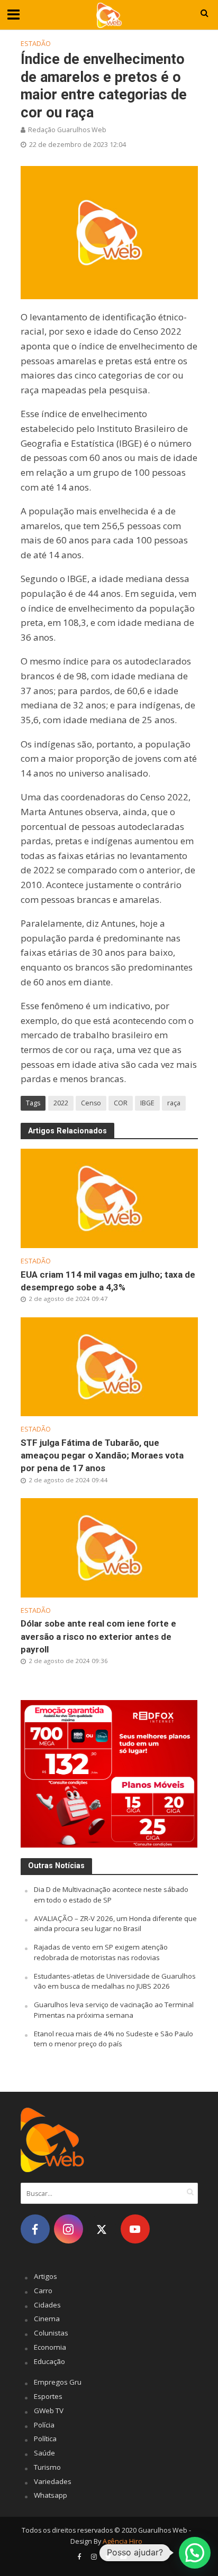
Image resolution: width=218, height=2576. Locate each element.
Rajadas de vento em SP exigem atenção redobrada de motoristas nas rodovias (101, 1952)
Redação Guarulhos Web (67, 130)
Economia (50, 2347)
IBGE (147, 1103)
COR (121, 1103)
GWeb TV (49, 2411)
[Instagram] (69, 2229)
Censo (91, 1103)
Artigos (46, 2276)
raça (174, 1103)
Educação (49, 2361)
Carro (43, 2291)
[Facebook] (35, 2229)
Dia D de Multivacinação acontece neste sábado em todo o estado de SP (111, 1895)
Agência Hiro (122, 2541)
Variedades (53, 2481)
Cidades (47, 2305)
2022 (61, 1103)
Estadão (36, 44)
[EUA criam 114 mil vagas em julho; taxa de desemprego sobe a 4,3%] (109, 1197)
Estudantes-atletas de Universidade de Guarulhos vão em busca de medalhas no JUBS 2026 (115, 1981)
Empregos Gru (58, 2382)
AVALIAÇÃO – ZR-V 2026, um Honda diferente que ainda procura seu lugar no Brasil (115, 1924)
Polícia (44, 2425)
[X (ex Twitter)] (102, 2229)
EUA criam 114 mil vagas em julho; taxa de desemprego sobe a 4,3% (108, 1281)
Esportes (48, 2396)
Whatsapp (51, 2495)
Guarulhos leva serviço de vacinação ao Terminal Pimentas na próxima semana (114, 2010)
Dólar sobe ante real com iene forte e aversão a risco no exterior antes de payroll (98, 1636)
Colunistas (51, 2333)
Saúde (44, 2453)
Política (45, 2439)
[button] (195, 2553)
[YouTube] (135, 2229)
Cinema (47, 2319)
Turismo (47, 2467)
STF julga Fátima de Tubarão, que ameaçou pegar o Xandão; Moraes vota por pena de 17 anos (102, 1455)
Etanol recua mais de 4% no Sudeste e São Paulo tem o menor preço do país (113, 2039)
